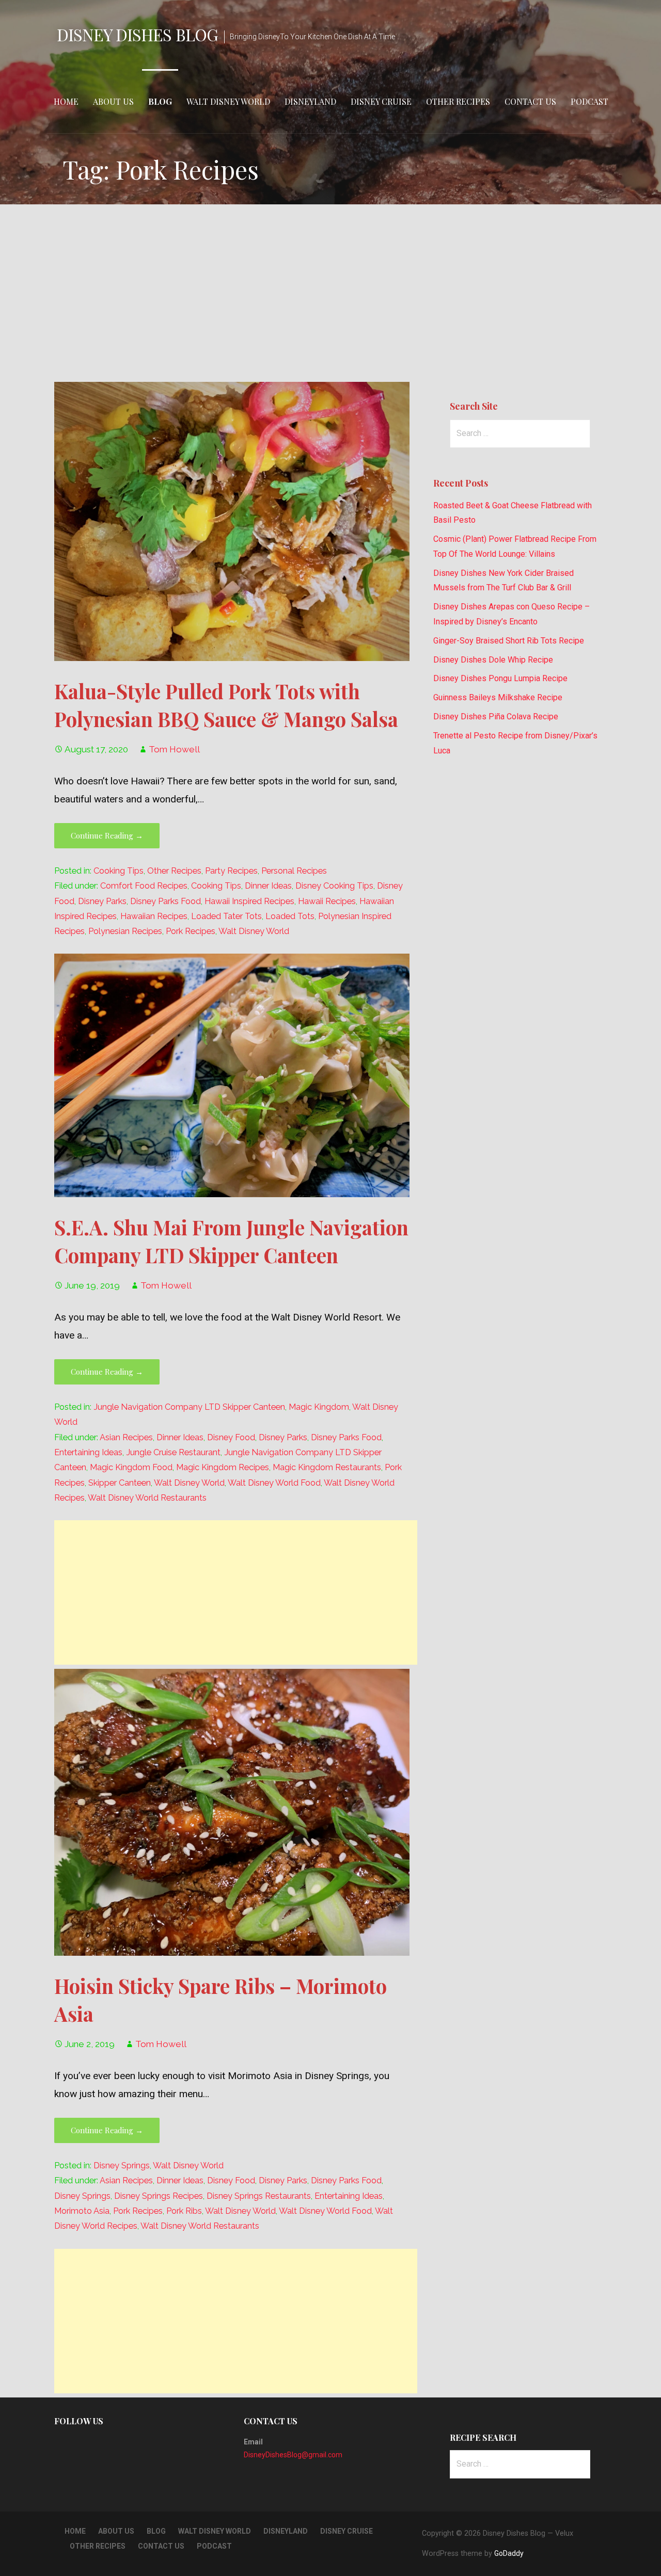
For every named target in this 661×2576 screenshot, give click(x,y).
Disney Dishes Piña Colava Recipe (496, 717)
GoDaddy (509, 2553)
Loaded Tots (290, 916)
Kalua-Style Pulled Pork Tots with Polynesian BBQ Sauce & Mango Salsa (226, 705)
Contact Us (530, 101)
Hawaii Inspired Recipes (249, 901)
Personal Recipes (294, 871)
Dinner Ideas (268, 886)
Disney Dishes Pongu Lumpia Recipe (500, 678)
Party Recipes (231, 871)
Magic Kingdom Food (131, 1467)
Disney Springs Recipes (159, 2196)
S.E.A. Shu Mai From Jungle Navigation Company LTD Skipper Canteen (231, 1241)
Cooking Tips (119, 871)
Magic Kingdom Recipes (223, 1467)
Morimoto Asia (82, 2211)
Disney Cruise (381, 101)
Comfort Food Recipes (144, 886)
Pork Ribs (184, 2211)
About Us (113, 101)
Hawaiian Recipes (154, 916)
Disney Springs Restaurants (259, 2196)
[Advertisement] (330, 293)
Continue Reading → (107, 835)
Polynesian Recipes (125, 931)
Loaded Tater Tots (226, 916)
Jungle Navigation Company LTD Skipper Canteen (189, 1407)
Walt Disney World (228, 101)
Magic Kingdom (319, 1407)
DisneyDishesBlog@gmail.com (293, 2455)
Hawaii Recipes (327, 901)
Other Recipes (458, 101)
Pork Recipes (191, 931)
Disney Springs (122, 2166)
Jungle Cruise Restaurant (173, 1452)
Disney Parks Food (166, 901)
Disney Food (231, 1437)
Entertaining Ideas (88, 1452)
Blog (160, 101)
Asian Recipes (126, 1437)
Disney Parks (102, 901)
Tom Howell (174, 749)
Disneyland (310, 101)
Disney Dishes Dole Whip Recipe (493, 660)
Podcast (589, 101)
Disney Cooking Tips (334, 886)
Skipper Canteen (120, 1483)
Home (66, 101)
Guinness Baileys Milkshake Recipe (498, 697)
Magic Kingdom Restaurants (327, 1467)
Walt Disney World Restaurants (147, 1498)
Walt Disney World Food (274, 1483)
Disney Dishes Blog (137, 34)
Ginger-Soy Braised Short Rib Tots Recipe (509, 641)
